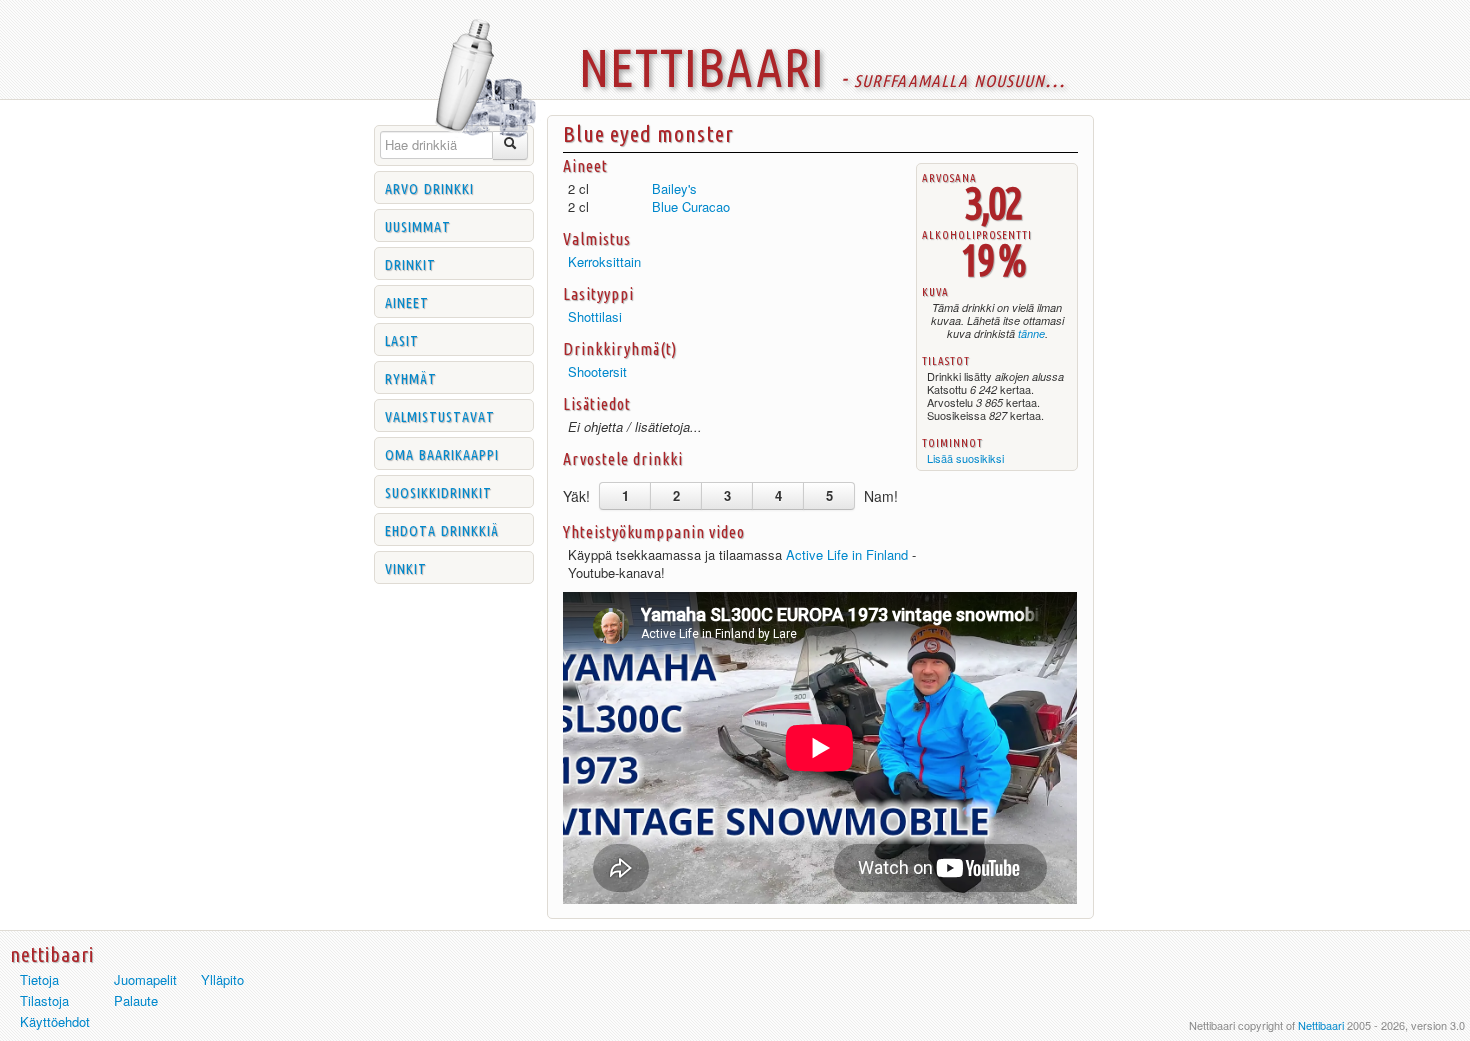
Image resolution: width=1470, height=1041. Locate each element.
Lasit (402, 339)
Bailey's (674, 188)
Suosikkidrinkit (438, 491)
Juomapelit (145, 979)
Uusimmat (418, 225)
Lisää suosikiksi (965, 458)
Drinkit (410, 263)
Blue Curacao (691, 206)
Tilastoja (44, 1000)
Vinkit (406, 567)
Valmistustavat (440, 415)
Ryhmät (411, 377)
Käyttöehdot (55, 1021)
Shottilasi (595, 316)
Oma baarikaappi (442, 453)
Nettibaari (1321, 1025)
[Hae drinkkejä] (510, 145)
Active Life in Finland (847, 554)
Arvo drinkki (429, 187)
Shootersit (597, 371)
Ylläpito (222, 979)
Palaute (136, 1000)
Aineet (407, 301)
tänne (1031, 333)
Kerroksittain (604, 261)
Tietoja (39, 979)
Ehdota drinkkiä (442, 529)
